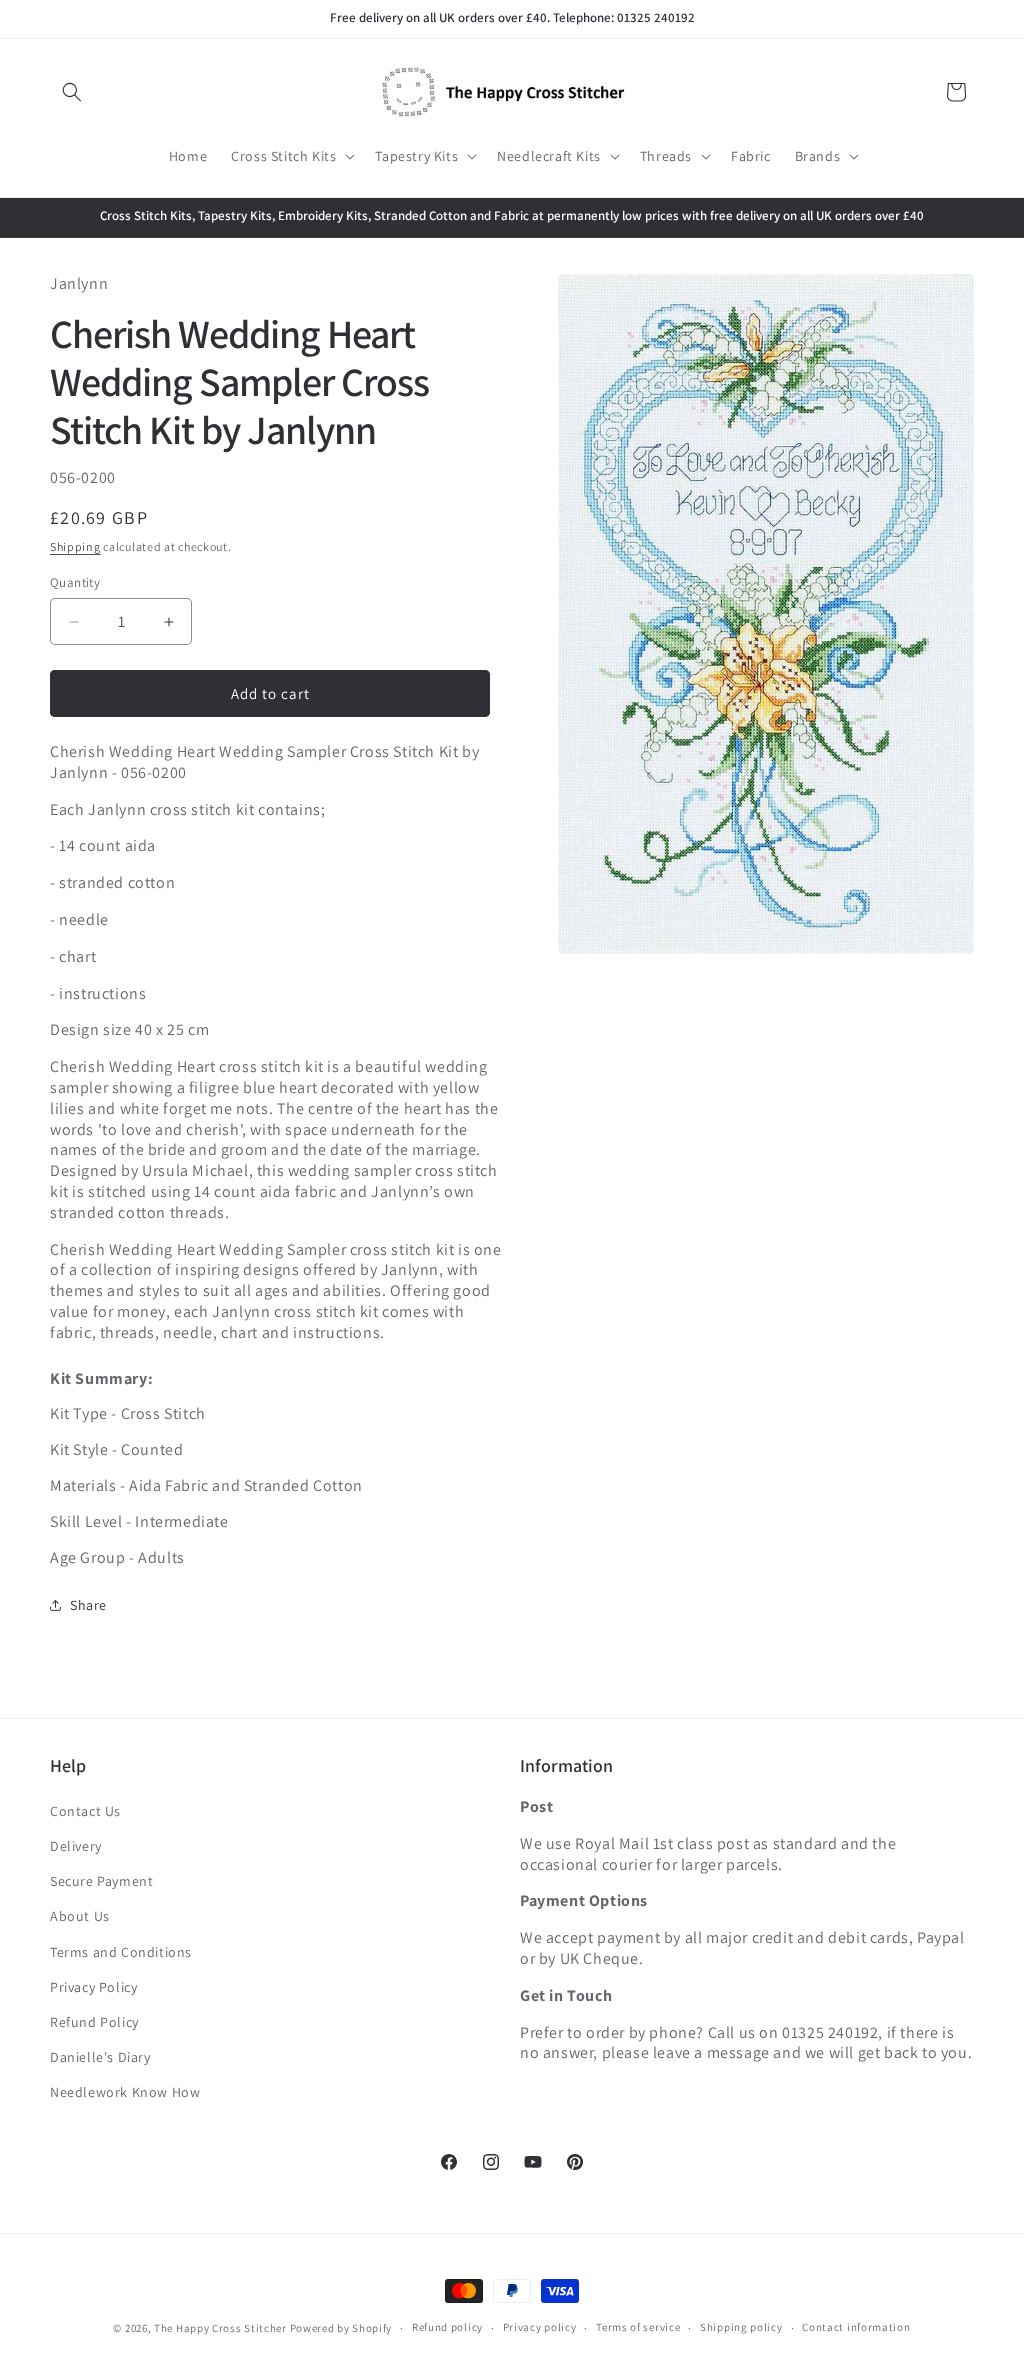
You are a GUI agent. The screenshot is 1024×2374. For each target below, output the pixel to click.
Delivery (76, 1846)
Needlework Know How (125, 2092)
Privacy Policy (93, 1987)
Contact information (856, 2327)
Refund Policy (94, 2022)
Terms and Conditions (121, 1952)
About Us (80, 1916)
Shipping (75, 546)
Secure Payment (101, 1881)
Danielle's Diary (100, 2057)
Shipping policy (741, 2327)
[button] (72, 92)
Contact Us (85, 1811)
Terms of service (638, 2327)
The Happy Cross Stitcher (220, 2328)
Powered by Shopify (341, 2328)
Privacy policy (540, 2327)
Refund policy (447, 2327)
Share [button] (88, 1605)
